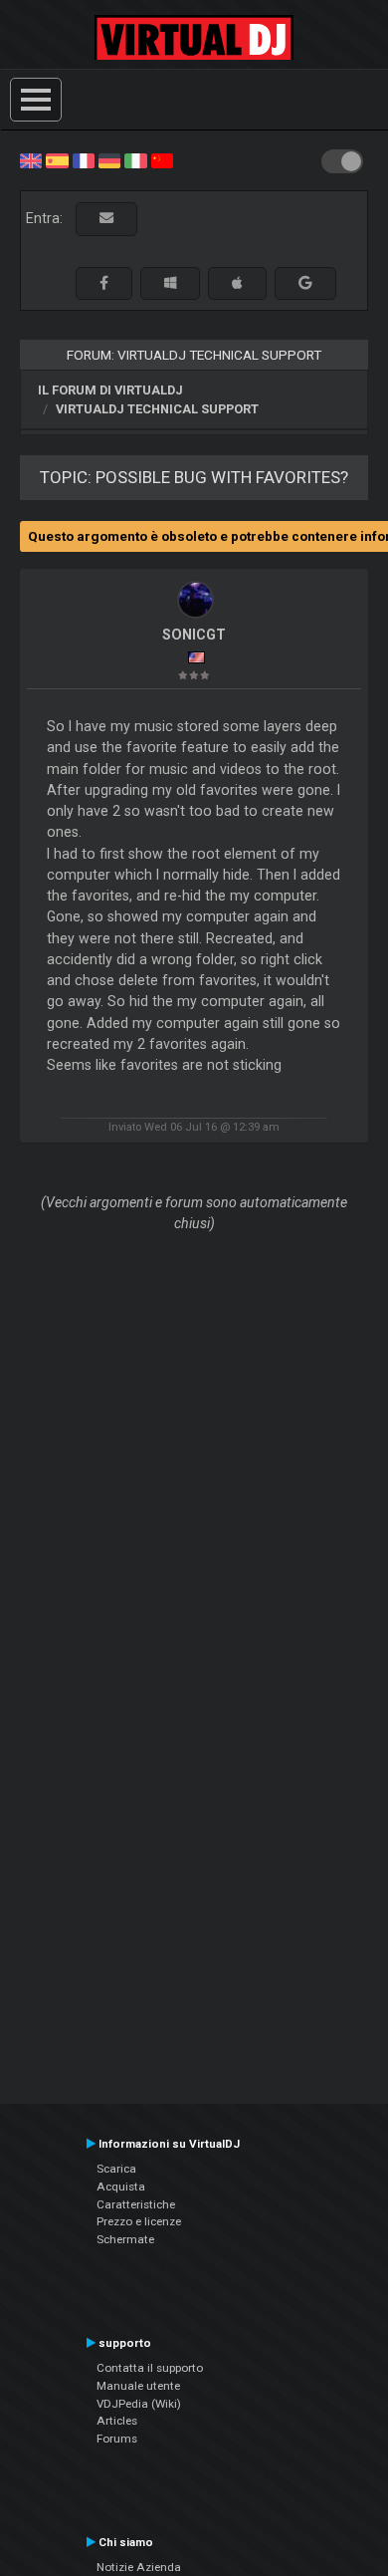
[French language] (84, 159)
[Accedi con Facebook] (104, 283)
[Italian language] (135, 159)
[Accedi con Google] (305, 283)
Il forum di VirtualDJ (110, 390)
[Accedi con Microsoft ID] (170, 283)
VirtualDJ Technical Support (157, 409)
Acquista (121, 2187)
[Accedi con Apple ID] (237, 283)
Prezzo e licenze (139, 2221)
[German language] (109, 159)
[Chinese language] (162, 159)
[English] (31, 159)
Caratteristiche (136, 2204)
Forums (117, 2439)
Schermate (125, 2239)
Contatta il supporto (150, 2368)
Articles (117, 2421)
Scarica (116, 2169)
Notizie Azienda (139, 2567)
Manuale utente (138, 2386)
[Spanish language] (57, 159)
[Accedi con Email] (106, 219)
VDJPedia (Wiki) (139, 2404)
